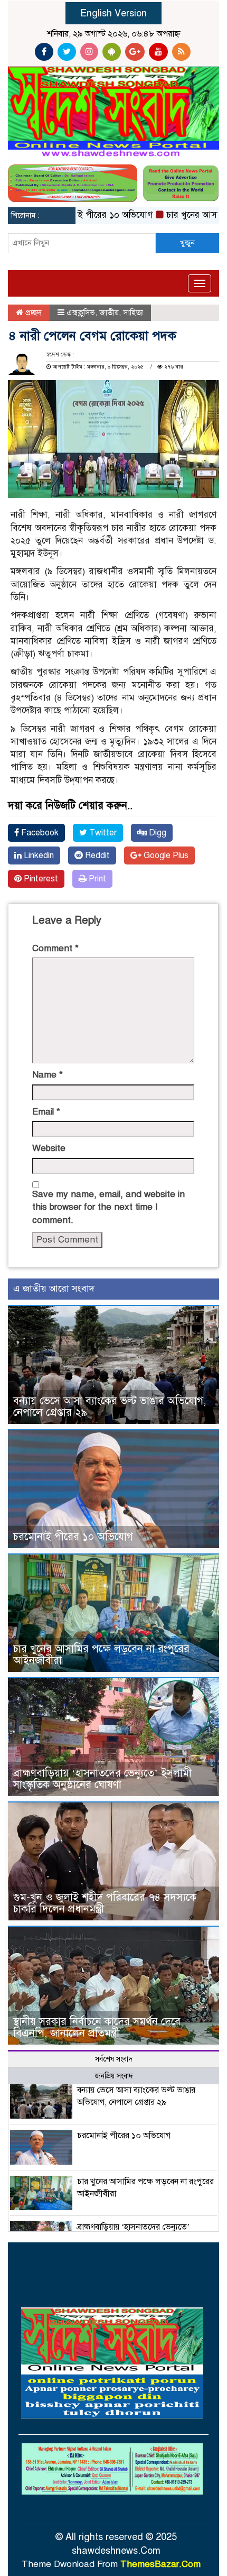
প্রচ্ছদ (32, 312)
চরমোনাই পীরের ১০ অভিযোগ (80, 215)
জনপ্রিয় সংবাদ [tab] (114, 2076)
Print (96, 879)
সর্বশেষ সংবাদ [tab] (114, 2059)
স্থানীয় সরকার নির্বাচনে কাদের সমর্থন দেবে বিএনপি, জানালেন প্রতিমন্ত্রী (97, 2027)
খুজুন (187, 243)
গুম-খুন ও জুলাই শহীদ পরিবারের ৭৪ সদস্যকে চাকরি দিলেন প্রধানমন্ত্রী (105, 1903)
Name (48, 1075)
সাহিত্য (133, 312)
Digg (157, 833)
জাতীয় (109, 312)
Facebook (39, 833)
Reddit (96, 855)
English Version (113, 13)
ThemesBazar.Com (160, 2564)
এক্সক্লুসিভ (81, 312)
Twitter (102, 833)
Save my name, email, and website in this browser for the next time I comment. (108, 1207)
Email (46, 1112)
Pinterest (40, 879)
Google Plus (165, 855)
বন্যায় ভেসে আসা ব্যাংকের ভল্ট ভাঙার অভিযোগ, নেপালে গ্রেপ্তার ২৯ (110, 1407)
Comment (55, 948)
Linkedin (38, 855)
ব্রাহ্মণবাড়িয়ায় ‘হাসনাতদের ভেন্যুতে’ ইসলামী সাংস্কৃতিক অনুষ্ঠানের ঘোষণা (102, 1779)
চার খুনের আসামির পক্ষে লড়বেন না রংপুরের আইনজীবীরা (101, 1655)
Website (49, 1148)
